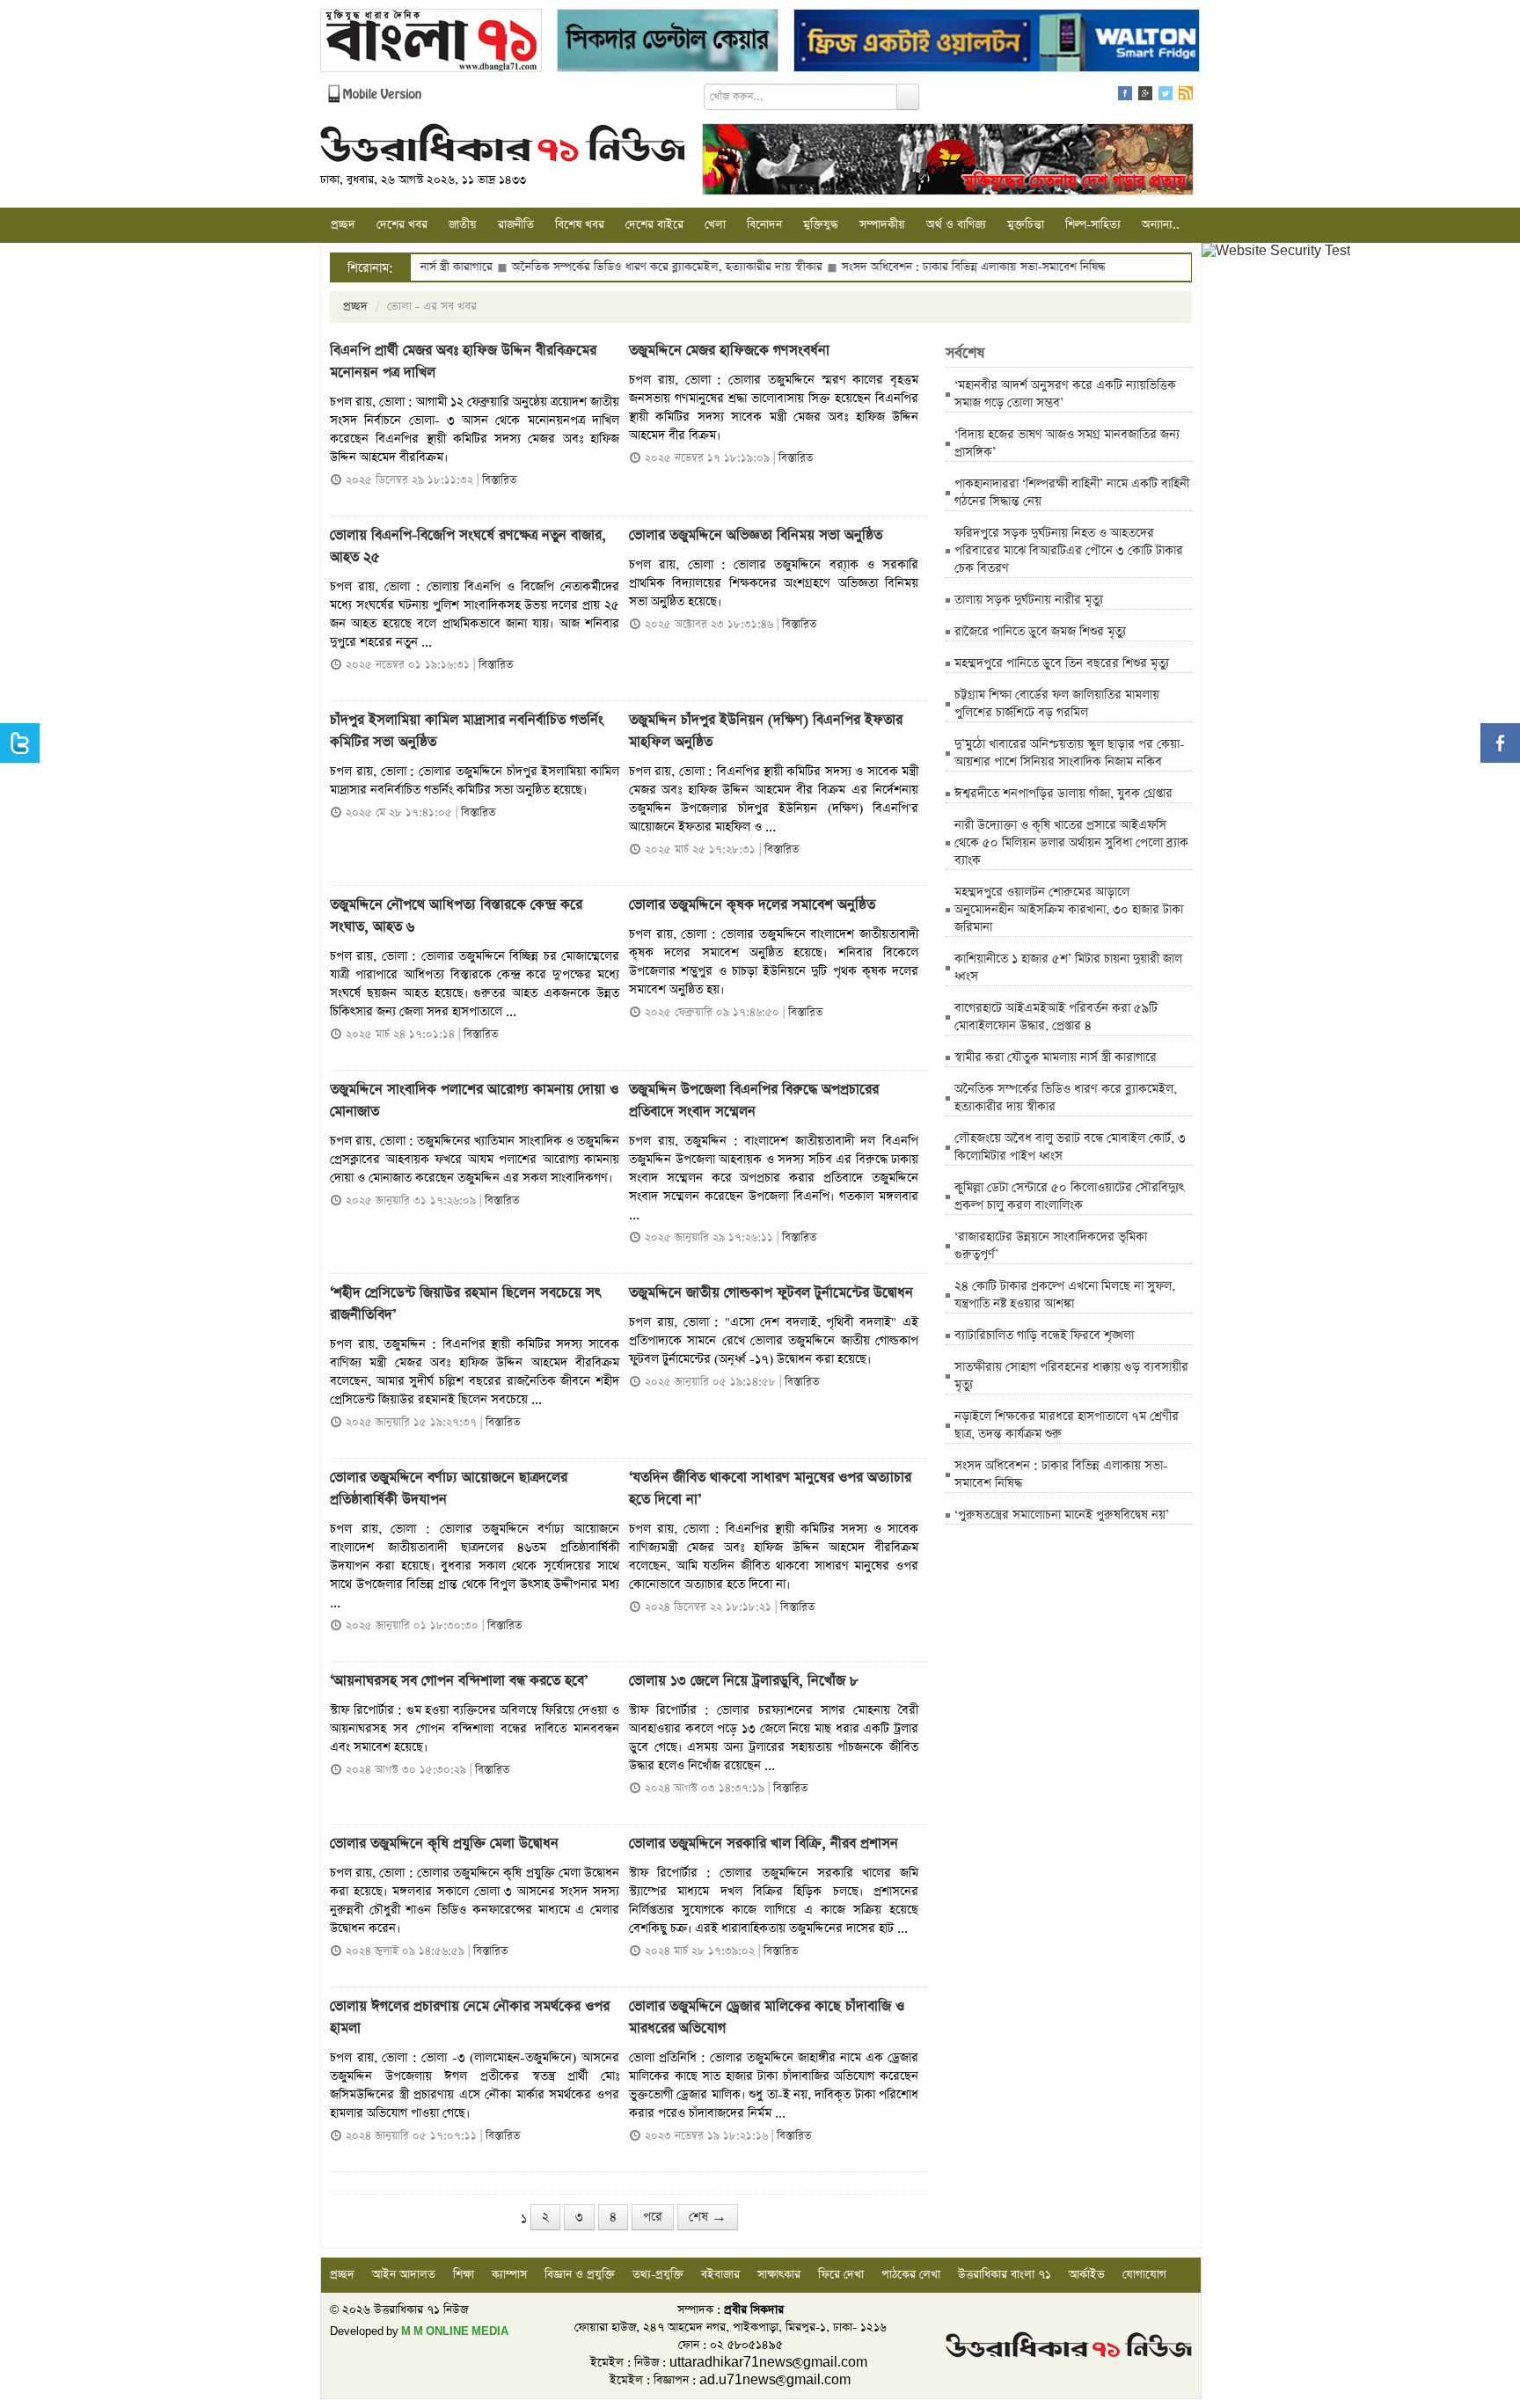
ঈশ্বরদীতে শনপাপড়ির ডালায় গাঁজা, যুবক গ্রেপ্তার (1063, 794)
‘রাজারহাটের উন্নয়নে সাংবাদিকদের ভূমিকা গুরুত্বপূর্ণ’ (1051, 1246)
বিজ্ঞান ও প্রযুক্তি (580, 2275)
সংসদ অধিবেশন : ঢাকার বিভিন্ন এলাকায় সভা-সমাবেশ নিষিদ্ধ (905, 267)
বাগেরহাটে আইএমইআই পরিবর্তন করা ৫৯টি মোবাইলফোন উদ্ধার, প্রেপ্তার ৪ (1056, 1017)
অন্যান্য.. (1161, 225)
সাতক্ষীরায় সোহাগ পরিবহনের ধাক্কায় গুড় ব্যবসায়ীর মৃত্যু (1071, 1376)
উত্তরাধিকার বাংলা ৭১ (1005, 2275)
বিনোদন (764, 225)
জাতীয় (463, 225)
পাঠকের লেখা (911, 2275)
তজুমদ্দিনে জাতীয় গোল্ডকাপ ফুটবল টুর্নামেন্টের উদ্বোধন (771, 1293)
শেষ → (708, 2217)
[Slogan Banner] (948, 161)
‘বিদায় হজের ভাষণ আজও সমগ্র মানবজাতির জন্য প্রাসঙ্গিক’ (1067, 443)
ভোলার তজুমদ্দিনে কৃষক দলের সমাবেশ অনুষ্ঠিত (752, 905)
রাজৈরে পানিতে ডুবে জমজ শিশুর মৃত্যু (1040, 632)
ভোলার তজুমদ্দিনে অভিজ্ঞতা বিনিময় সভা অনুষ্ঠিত (758, 536)
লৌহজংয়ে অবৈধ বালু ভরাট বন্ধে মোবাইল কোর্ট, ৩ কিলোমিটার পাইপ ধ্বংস (1070, 1147)
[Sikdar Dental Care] (668, 43)
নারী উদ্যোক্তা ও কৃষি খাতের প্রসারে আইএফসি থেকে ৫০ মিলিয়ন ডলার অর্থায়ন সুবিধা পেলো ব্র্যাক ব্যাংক (1071, 843)
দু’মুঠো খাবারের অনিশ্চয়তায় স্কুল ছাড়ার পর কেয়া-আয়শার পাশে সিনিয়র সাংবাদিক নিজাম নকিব (1070, 753)
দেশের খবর (402, 225)
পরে (653, 2217)
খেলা (715, 225)
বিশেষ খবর (580, 225)
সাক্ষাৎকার (779, 2275)
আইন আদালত (404, 2275)
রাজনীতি (516, 225)
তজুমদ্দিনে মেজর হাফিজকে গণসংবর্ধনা (729, 351)
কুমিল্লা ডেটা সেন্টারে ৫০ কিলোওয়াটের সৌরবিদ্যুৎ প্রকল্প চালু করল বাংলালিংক (1069, 1197)
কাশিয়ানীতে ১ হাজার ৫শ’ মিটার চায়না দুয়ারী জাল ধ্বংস (1068, 968)
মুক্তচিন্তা (1026, 225)
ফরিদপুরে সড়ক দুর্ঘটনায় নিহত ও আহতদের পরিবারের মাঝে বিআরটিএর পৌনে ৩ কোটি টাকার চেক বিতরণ (1069, 551)
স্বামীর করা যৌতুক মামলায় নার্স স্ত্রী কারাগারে (1056, 1058)
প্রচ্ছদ (343, 225)
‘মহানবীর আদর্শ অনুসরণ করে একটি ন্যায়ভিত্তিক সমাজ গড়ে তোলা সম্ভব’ (1065, 394)
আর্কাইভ (1087, 2275)
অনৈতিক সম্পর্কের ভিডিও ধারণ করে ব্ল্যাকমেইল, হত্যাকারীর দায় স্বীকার (599, 267)
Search (908, 97)
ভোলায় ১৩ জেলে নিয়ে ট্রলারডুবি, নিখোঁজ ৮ (744, 1681)
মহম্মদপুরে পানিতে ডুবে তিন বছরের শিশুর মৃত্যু (1062, 663)
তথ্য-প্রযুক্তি (658, 2275)
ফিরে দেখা (841, 2275)
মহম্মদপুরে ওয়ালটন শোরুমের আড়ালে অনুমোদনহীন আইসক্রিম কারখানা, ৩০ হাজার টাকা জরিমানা (1069, 910)
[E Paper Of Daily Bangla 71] (431, 43)
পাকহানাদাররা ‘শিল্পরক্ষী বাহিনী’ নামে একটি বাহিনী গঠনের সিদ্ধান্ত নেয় (1072, 493)
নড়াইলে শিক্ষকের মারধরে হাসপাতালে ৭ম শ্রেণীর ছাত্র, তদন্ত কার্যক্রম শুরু (1067, 1425)
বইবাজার (720, 2275)
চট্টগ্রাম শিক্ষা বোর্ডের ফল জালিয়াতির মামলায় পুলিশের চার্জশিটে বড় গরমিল (1057, 704)
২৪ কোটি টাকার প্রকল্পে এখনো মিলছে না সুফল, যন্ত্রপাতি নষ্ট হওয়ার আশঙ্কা (1065, 1295)
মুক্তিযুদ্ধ (821, 225)
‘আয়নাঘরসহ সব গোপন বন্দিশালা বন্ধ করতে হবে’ (459, 1681)
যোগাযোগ (1144, 2275)
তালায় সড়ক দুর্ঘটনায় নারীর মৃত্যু (1029, 600)
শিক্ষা (464, 2275)
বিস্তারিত (499, 480)
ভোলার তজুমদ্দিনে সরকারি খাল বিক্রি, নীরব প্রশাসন (764, 1844)
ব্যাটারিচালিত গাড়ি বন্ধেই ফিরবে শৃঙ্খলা (1044, 1336)
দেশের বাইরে (654, 225)
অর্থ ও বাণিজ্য (956, 225)
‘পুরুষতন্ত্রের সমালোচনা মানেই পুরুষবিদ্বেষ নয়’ (1062, 1515)
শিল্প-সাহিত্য (1093, 225)
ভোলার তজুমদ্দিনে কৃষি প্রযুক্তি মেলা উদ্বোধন (444, 1844)
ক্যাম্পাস (509, 2275)
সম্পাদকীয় (882, 225)
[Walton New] (997, 43)
